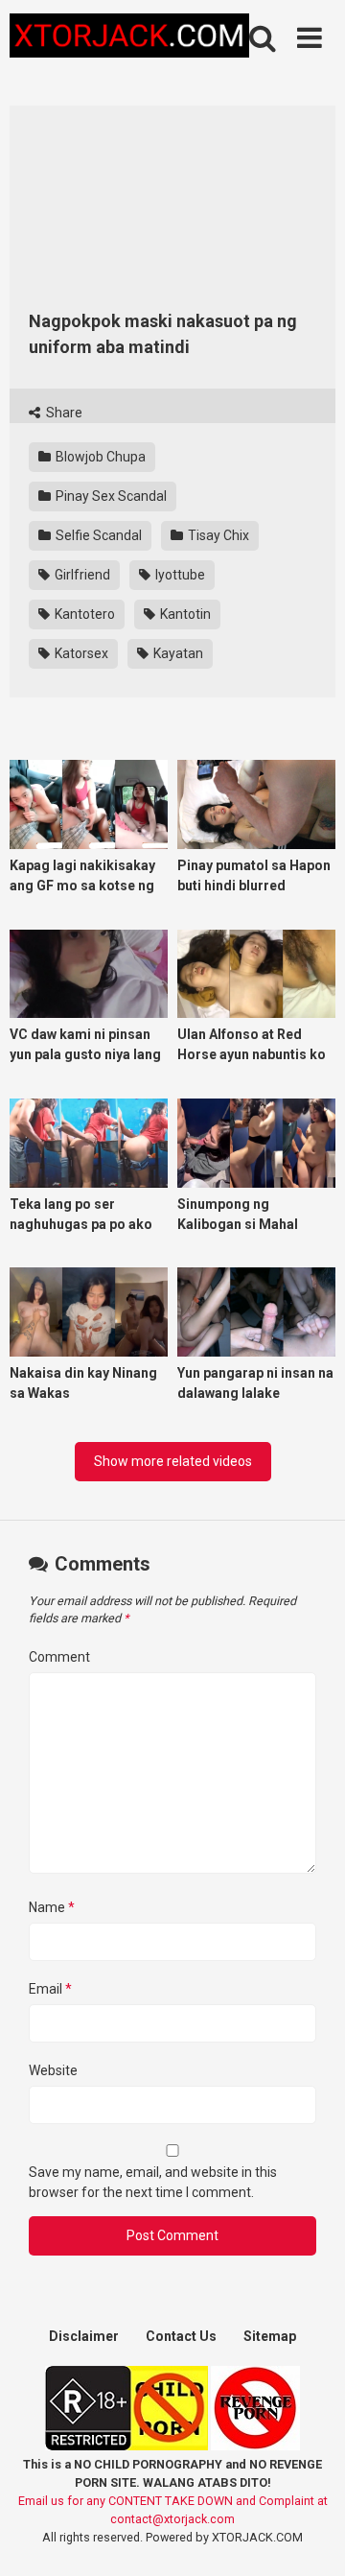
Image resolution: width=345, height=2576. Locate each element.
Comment (59, 1657)
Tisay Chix (217, 535)
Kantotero (83, 614)
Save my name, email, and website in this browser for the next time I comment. (153, 2182)
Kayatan (177, 653)
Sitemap (270, 2336)
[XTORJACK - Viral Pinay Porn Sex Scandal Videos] (129, 39)
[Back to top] (310, 2537)
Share (63, 413)
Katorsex (80, 653)
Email (50, 1989)
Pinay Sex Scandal (110, 496)
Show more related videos (173, 1461)
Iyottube (179, 575)
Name (52, 1907)
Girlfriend (81, 575)
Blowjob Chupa (99, 457)
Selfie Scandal (97, 535)
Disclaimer (84, 2336)
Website (53, 2070)
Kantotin (184, 614)
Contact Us (181, 2336)
